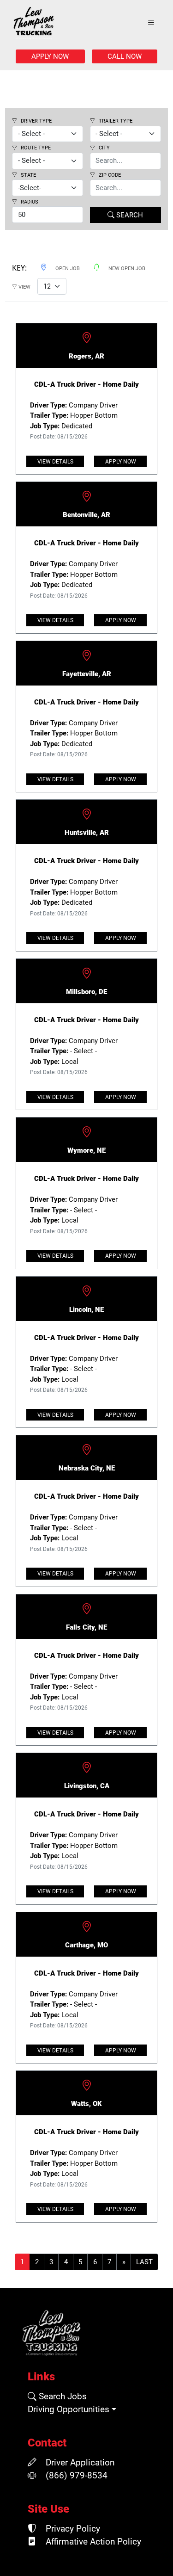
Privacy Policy (72, 2529)
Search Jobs (62, 2397)
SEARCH (129, 215)
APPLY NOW (50, 56)
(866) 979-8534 (75, 2476)
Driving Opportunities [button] (69, 2409)
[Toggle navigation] (151, 23)
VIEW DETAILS (55, 462)
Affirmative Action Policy (92, 2542)
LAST (144, 2262)
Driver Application (79, 2463)
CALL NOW (125, 56)
